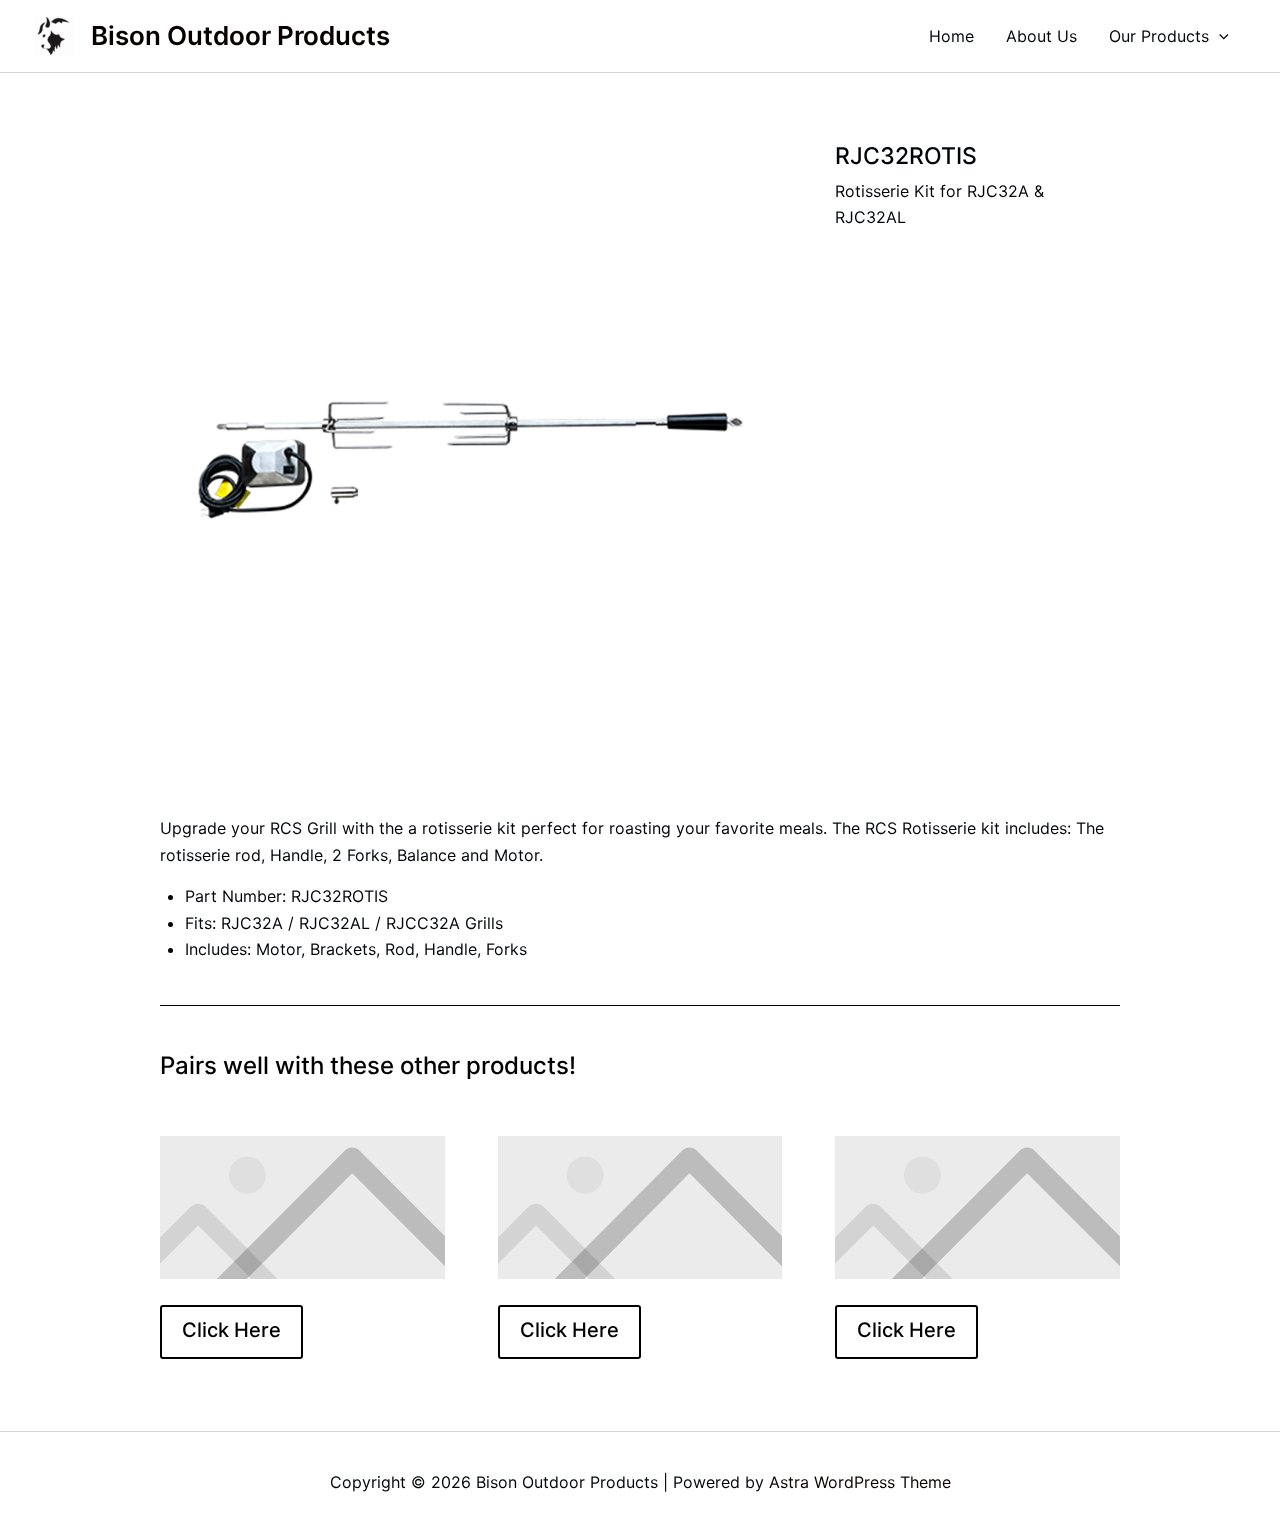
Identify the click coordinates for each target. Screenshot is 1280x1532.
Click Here (231, 1330)
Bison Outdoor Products (240, 35)
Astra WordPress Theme (860, 1482)
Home (951, 36)
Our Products (1159, 36)
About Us (1041, 36)
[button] (1219, 36)
